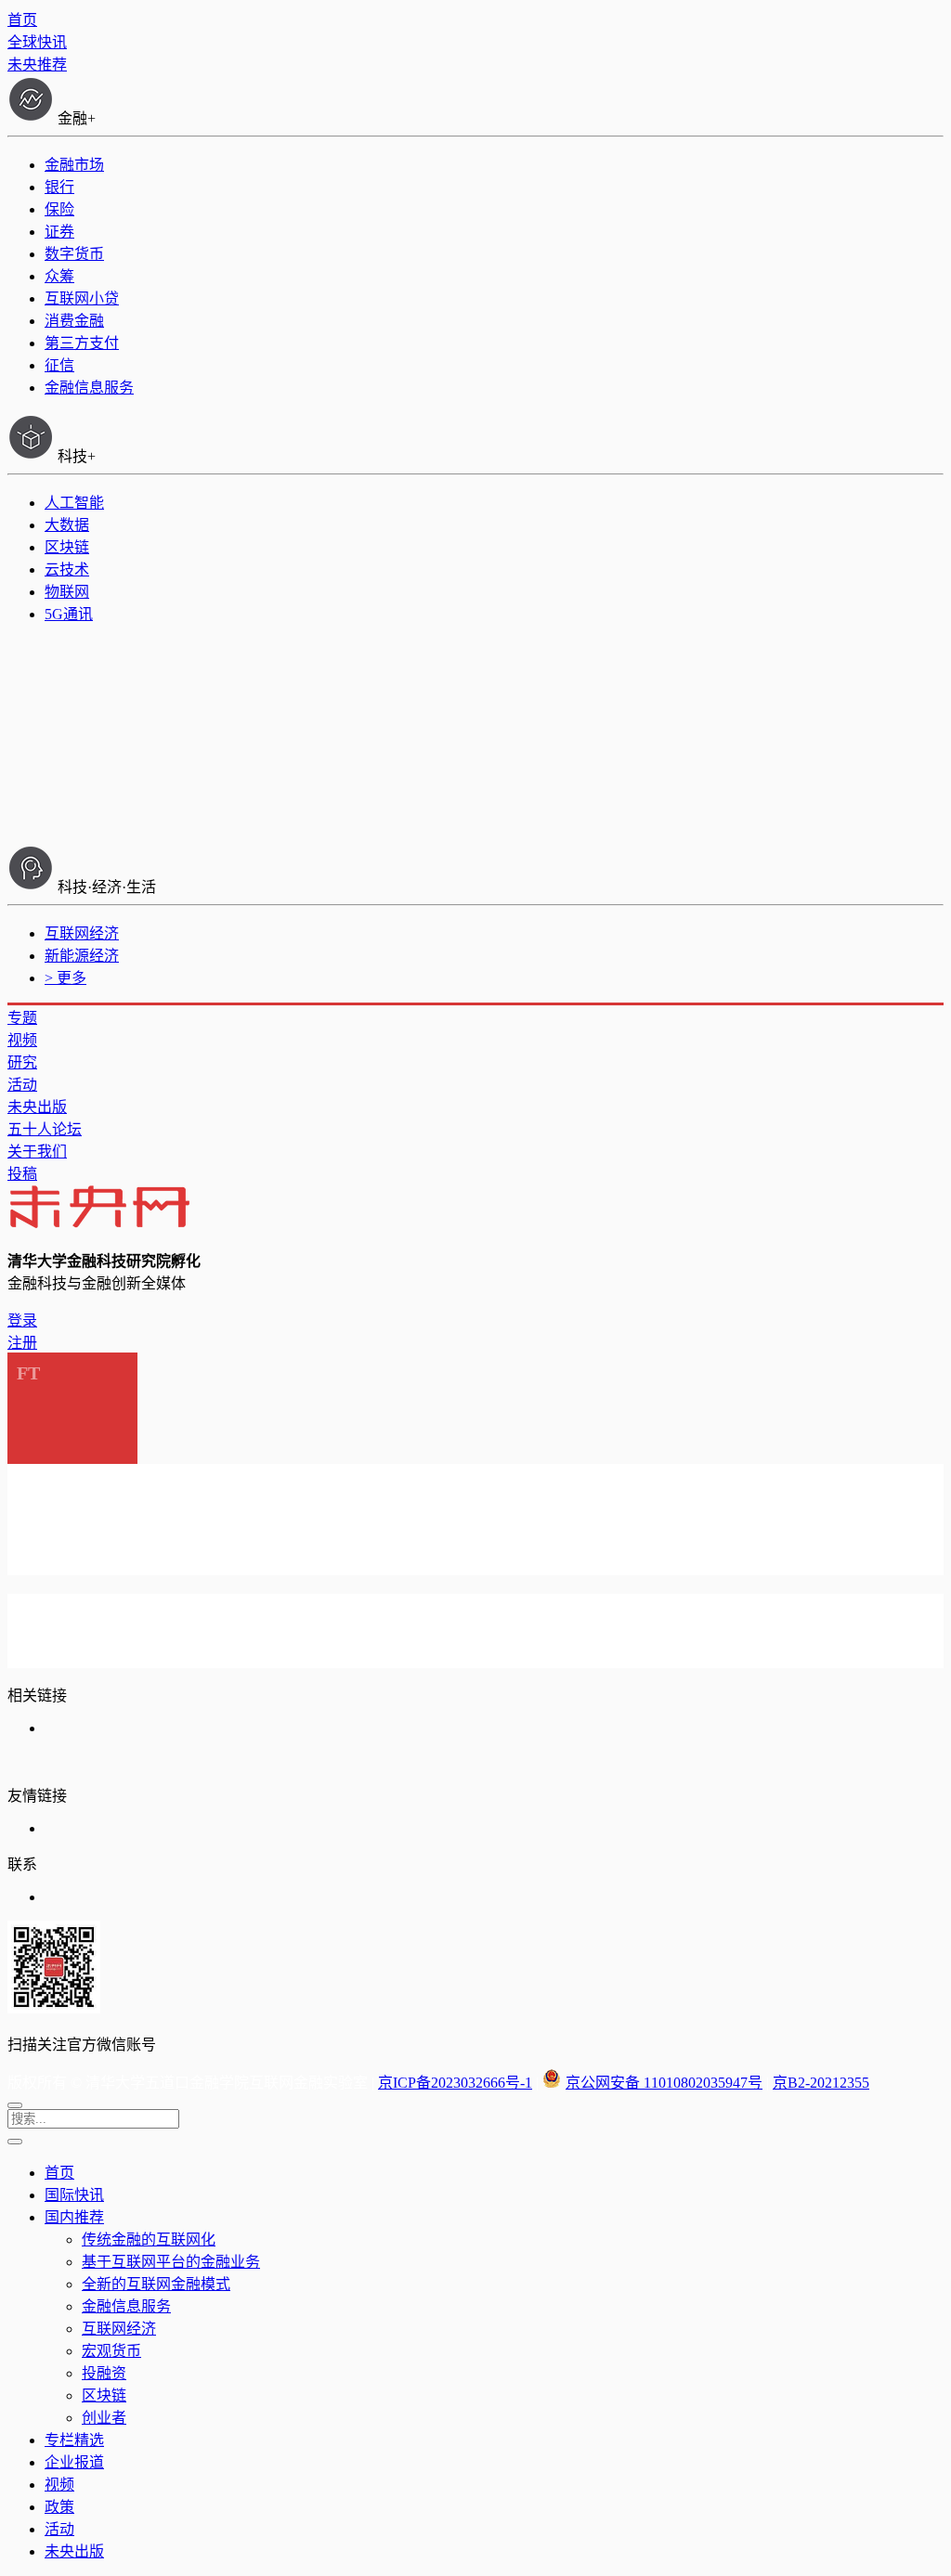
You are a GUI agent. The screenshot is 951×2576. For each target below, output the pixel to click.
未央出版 (37, 1107)
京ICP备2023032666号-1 (455, 2083)
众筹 (59, 276)
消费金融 (74, 321)
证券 (59, 232)
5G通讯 (69, 614)
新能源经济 (82, 956)
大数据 (67, 525)
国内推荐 (74, 2217)
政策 (59, 2507)
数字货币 (74, 254)
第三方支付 (82, 343)
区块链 (67, 547)
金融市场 (74, 165)
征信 (59, 365)
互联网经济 (82, 933)
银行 (59, 187)
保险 (59, 209)
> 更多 (65, 978)
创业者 (104, 2418)
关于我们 (37, 1152)
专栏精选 (74, 2440)
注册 (22, 1343)
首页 (22, 20)
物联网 (67, 592)
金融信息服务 (89, 388)
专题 (22, 1018)
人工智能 (74, 503)
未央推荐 (37, 65)
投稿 (22, 1174)
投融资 (104, 2373)
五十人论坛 (45, 1129)
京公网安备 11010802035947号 (664, 2083)
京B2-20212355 (821, 2083)
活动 (22, 1085)
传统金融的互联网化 (149, 2239)
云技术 (67, 570)
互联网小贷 (82, 298)
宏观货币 (111, 2351)
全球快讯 (37, 42)
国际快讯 (74, 2195)
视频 (22, 1040)
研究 (22, 1062)
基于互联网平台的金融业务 (171, 2262)
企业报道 (74, 2462)
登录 (22, 1320)
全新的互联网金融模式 (156, 2284)
